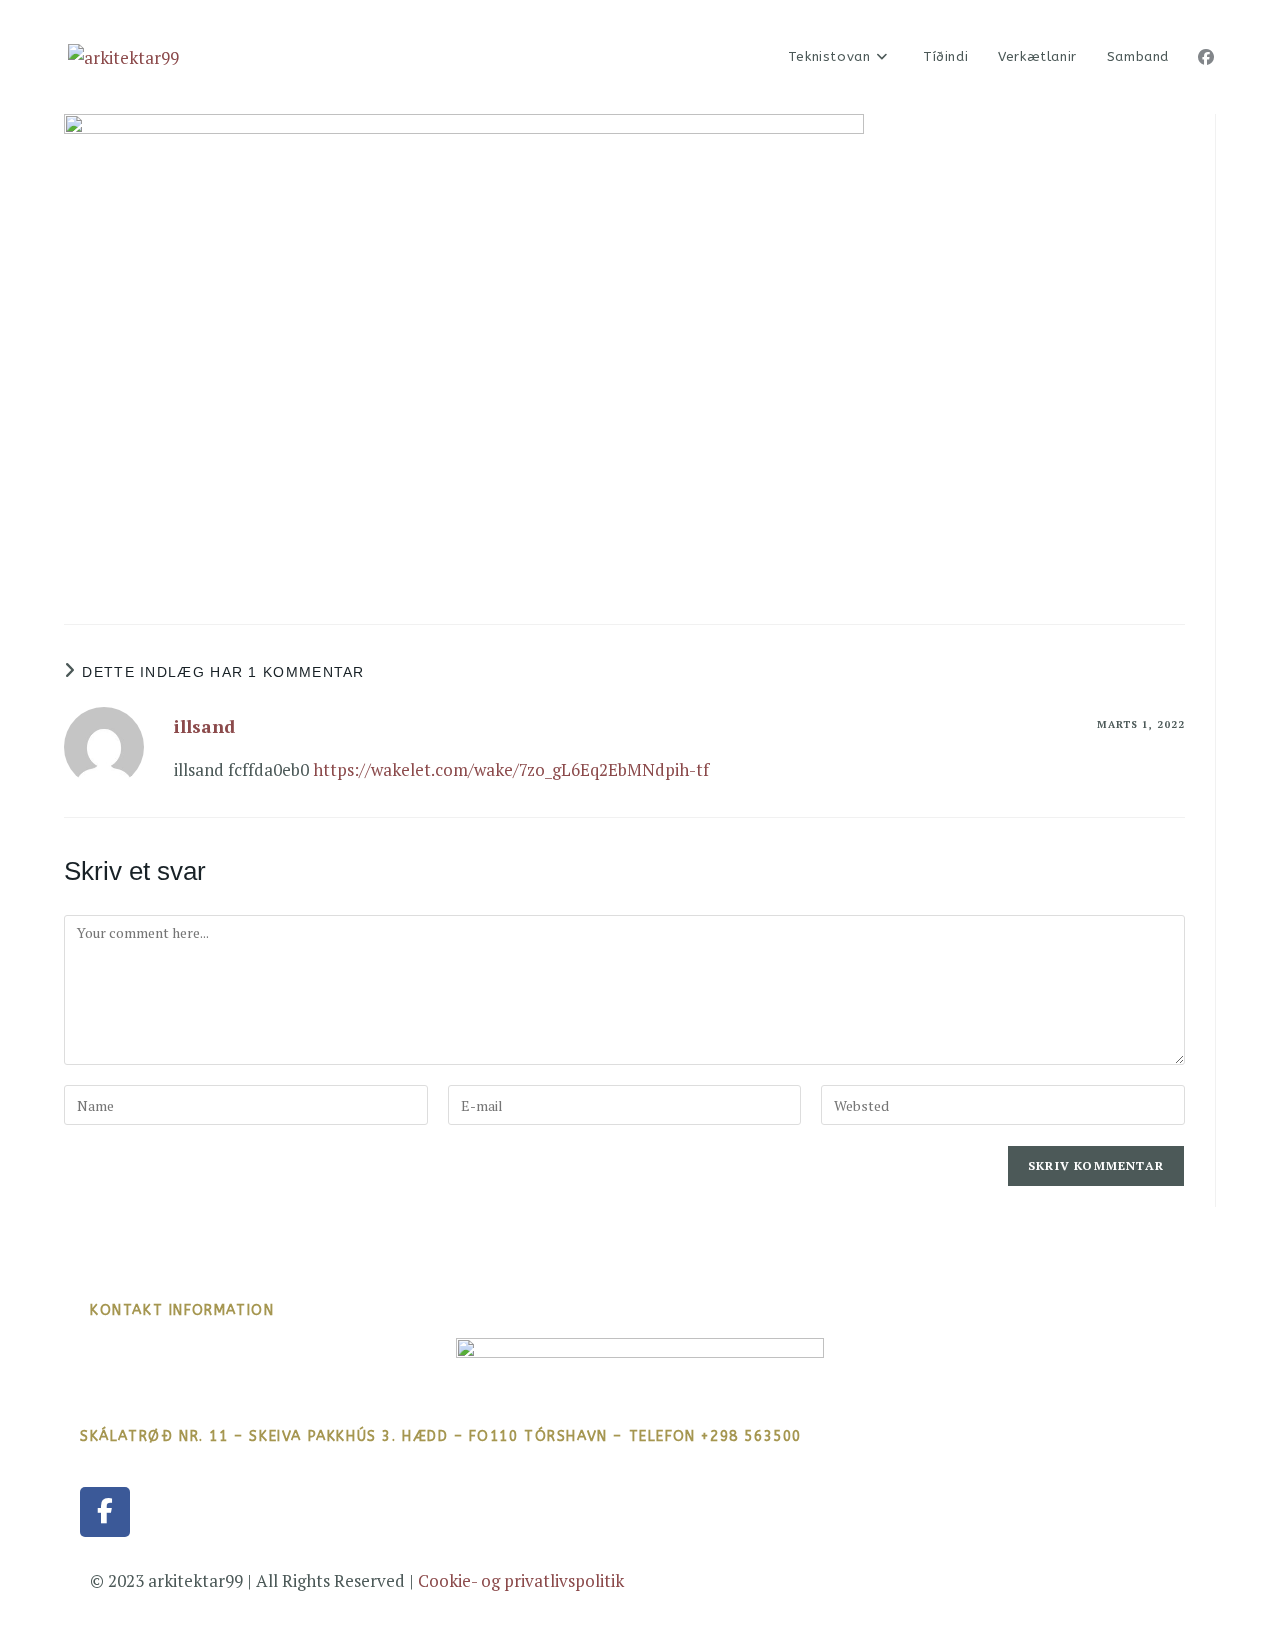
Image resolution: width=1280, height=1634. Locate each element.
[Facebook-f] (105, 1512)
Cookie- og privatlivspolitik (521, 1580)
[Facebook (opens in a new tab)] (1206, 57)
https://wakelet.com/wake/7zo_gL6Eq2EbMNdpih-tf (511, 769)
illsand (204, 726)
